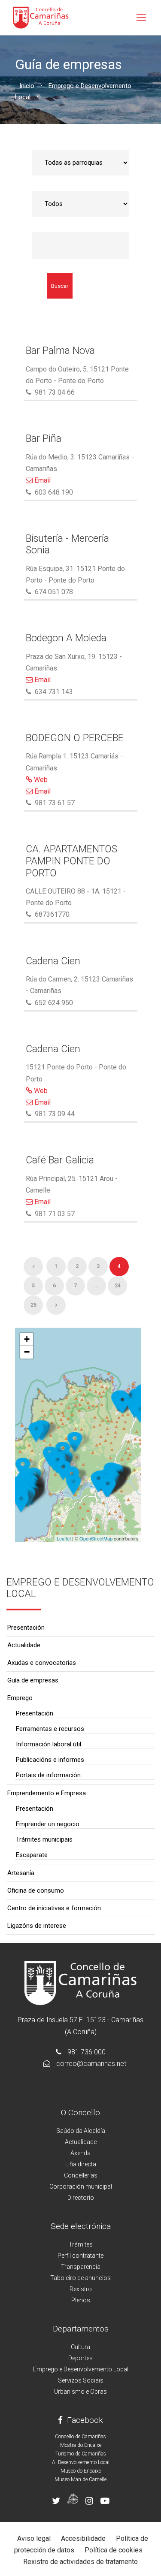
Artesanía (21, 1873)
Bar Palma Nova (60, 351)
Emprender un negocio (48, 1824)
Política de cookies (114, 2550)
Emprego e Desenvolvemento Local (81, 2369)
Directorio (81, 2198)
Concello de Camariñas (80, 2437)
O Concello (80, 2112)
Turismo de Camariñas (81, 2454)
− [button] (27, 1352)
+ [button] (27, 1339)
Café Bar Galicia (60, 1160)
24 (118, 1286)
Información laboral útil (49, 1744)
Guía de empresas (33, 1680)
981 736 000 (87, 2052)
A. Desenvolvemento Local (81, 2462)
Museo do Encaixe (81, 2471)
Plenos (81, 2300)
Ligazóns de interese (37, 1926)
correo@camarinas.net (91, 2064)
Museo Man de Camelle (80, 2479)
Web (40, 780)
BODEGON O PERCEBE (75, 738)
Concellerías (81, 2175)
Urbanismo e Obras (80, 2392)
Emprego (20, 1698)
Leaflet (64, 1538)
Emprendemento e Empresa (47, 1793)
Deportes (80, 2358)
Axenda (80, 2153)
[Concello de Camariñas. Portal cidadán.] (41, 17)
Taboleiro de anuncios (80, 2278)
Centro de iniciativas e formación (54, 1908)
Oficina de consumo (36, 1890)
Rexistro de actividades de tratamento (80, 2562)
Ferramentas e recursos (50, 1729)
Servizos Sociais (81, 2380)
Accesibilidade (83, 2538)
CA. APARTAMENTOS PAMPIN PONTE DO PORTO (71, 861)
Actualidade (24, 1645)
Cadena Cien (53, 961)
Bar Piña (44, 439)
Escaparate (32, 1855)
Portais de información (48, 1775)
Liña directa (81, 2164)
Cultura (80, 2347)
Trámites (81, 2244)
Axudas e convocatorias (42, 1663)
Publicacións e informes (50, 1760)
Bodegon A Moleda (66, 638)
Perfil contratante (80, 2256)
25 (33, 1305)
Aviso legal (34, 2538)
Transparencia (81, 2267)
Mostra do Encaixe (81, 2445)
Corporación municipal (81, 2186)
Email (42, 480)
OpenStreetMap (96, 1538)
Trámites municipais (44, 1839)
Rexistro (81, 2289)
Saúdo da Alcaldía (81, 2131)
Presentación (26, 1628)
